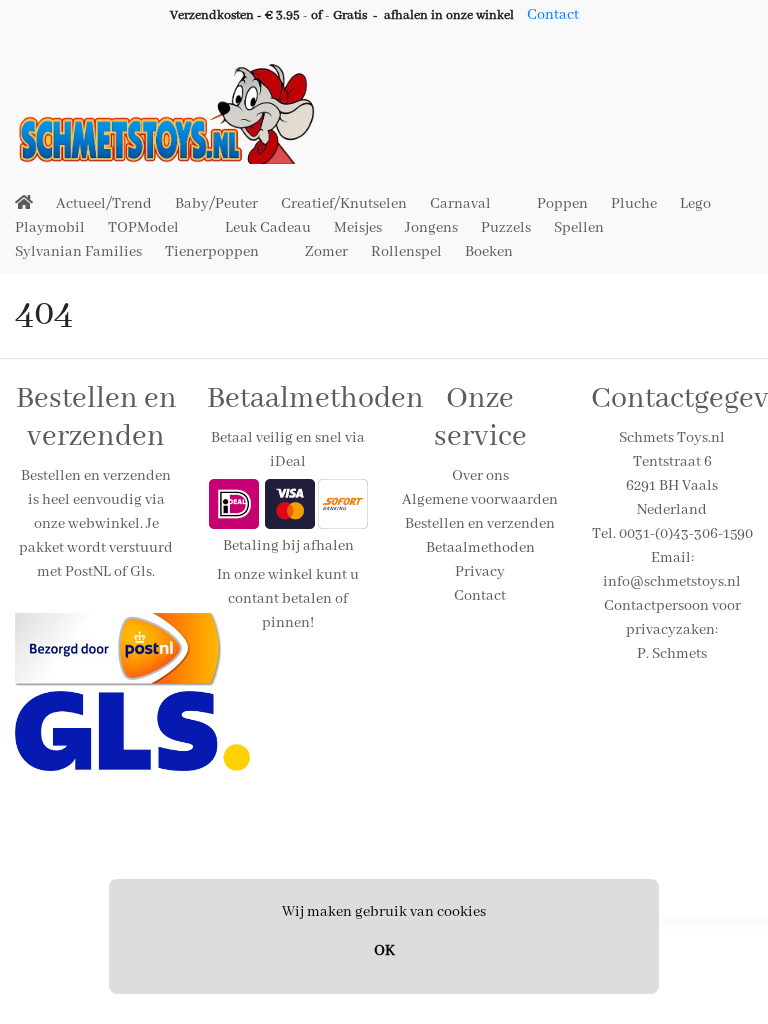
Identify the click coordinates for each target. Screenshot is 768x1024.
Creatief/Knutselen (344, 204)
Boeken (489, 252)
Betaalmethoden (480, 548)
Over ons (480, 476)
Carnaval (460, 204)
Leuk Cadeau (268, 228)
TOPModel (143, 228)
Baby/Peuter (216, 204)
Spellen (579, 228)
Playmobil (50, 228)
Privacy (480, 572)
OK (384, 951)
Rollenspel (406, 252)
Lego (695, 204)
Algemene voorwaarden (480, 500)
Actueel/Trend (104, 204)
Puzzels (506, 228)
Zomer (326, 252)
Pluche (634, 204)
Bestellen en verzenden (480, 524)
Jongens (431, 228)
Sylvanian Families (78, 252)
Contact (553, 15)
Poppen (562, 204)
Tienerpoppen (212, 252)
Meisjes (358, 228)
